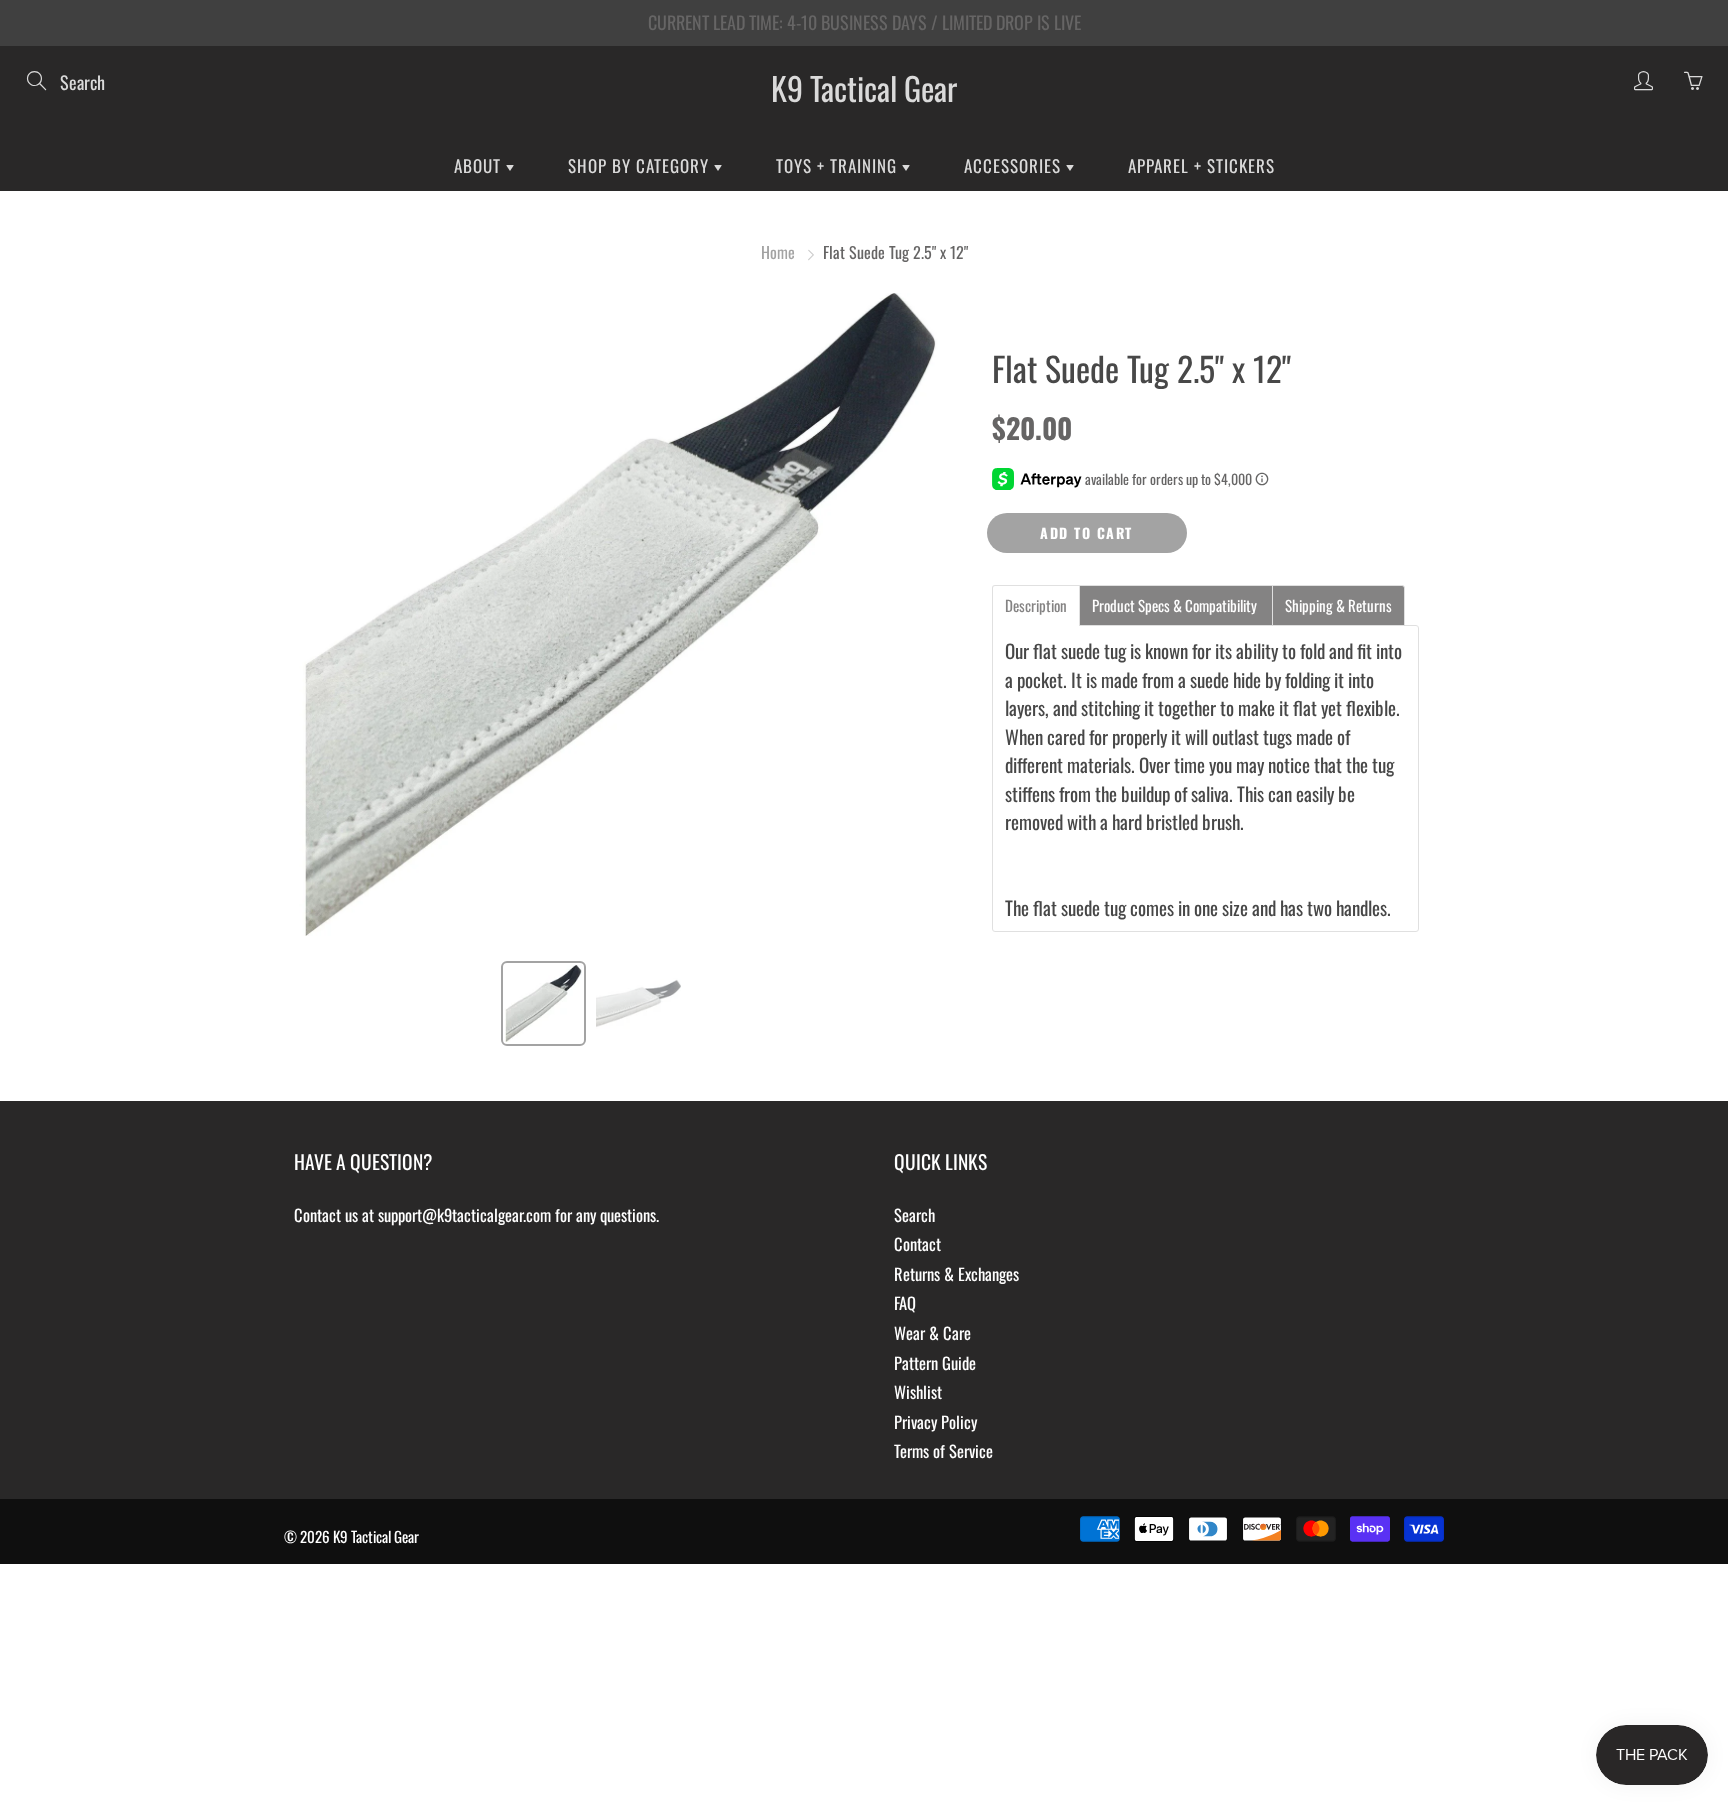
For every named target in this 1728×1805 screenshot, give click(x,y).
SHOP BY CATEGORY (641, 165)
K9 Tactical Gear (864, 87)
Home (778, 252)
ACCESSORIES (1015, 165)
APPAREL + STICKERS (1201, 165)
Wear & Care (932, 1332)
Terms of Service (943, 1450)
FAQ (905, 1302)
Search (914, 1214)
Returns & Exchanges (956, 1273)
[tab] (1036, 605)
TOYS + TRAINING (839, 165)
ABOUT (480, 165)
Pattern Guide (935, 1362)
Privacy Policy (935, 1421)
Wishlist (918, 1391)
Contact (917, 1243)
